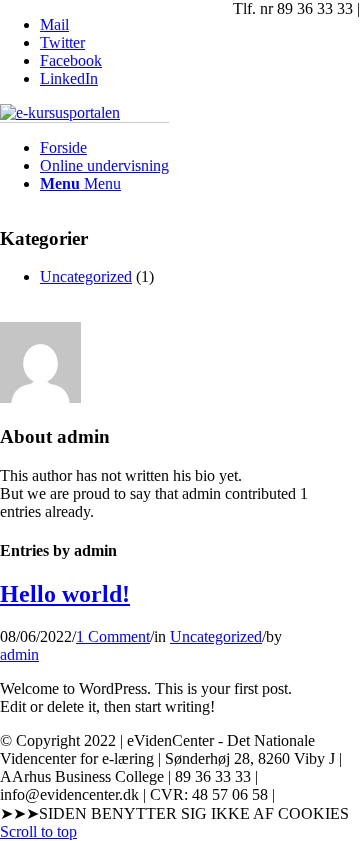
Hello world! (65, 594)
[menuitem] (104, 148)
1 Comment (113, 636)
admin (19, 654)
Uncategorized (216, 636)
